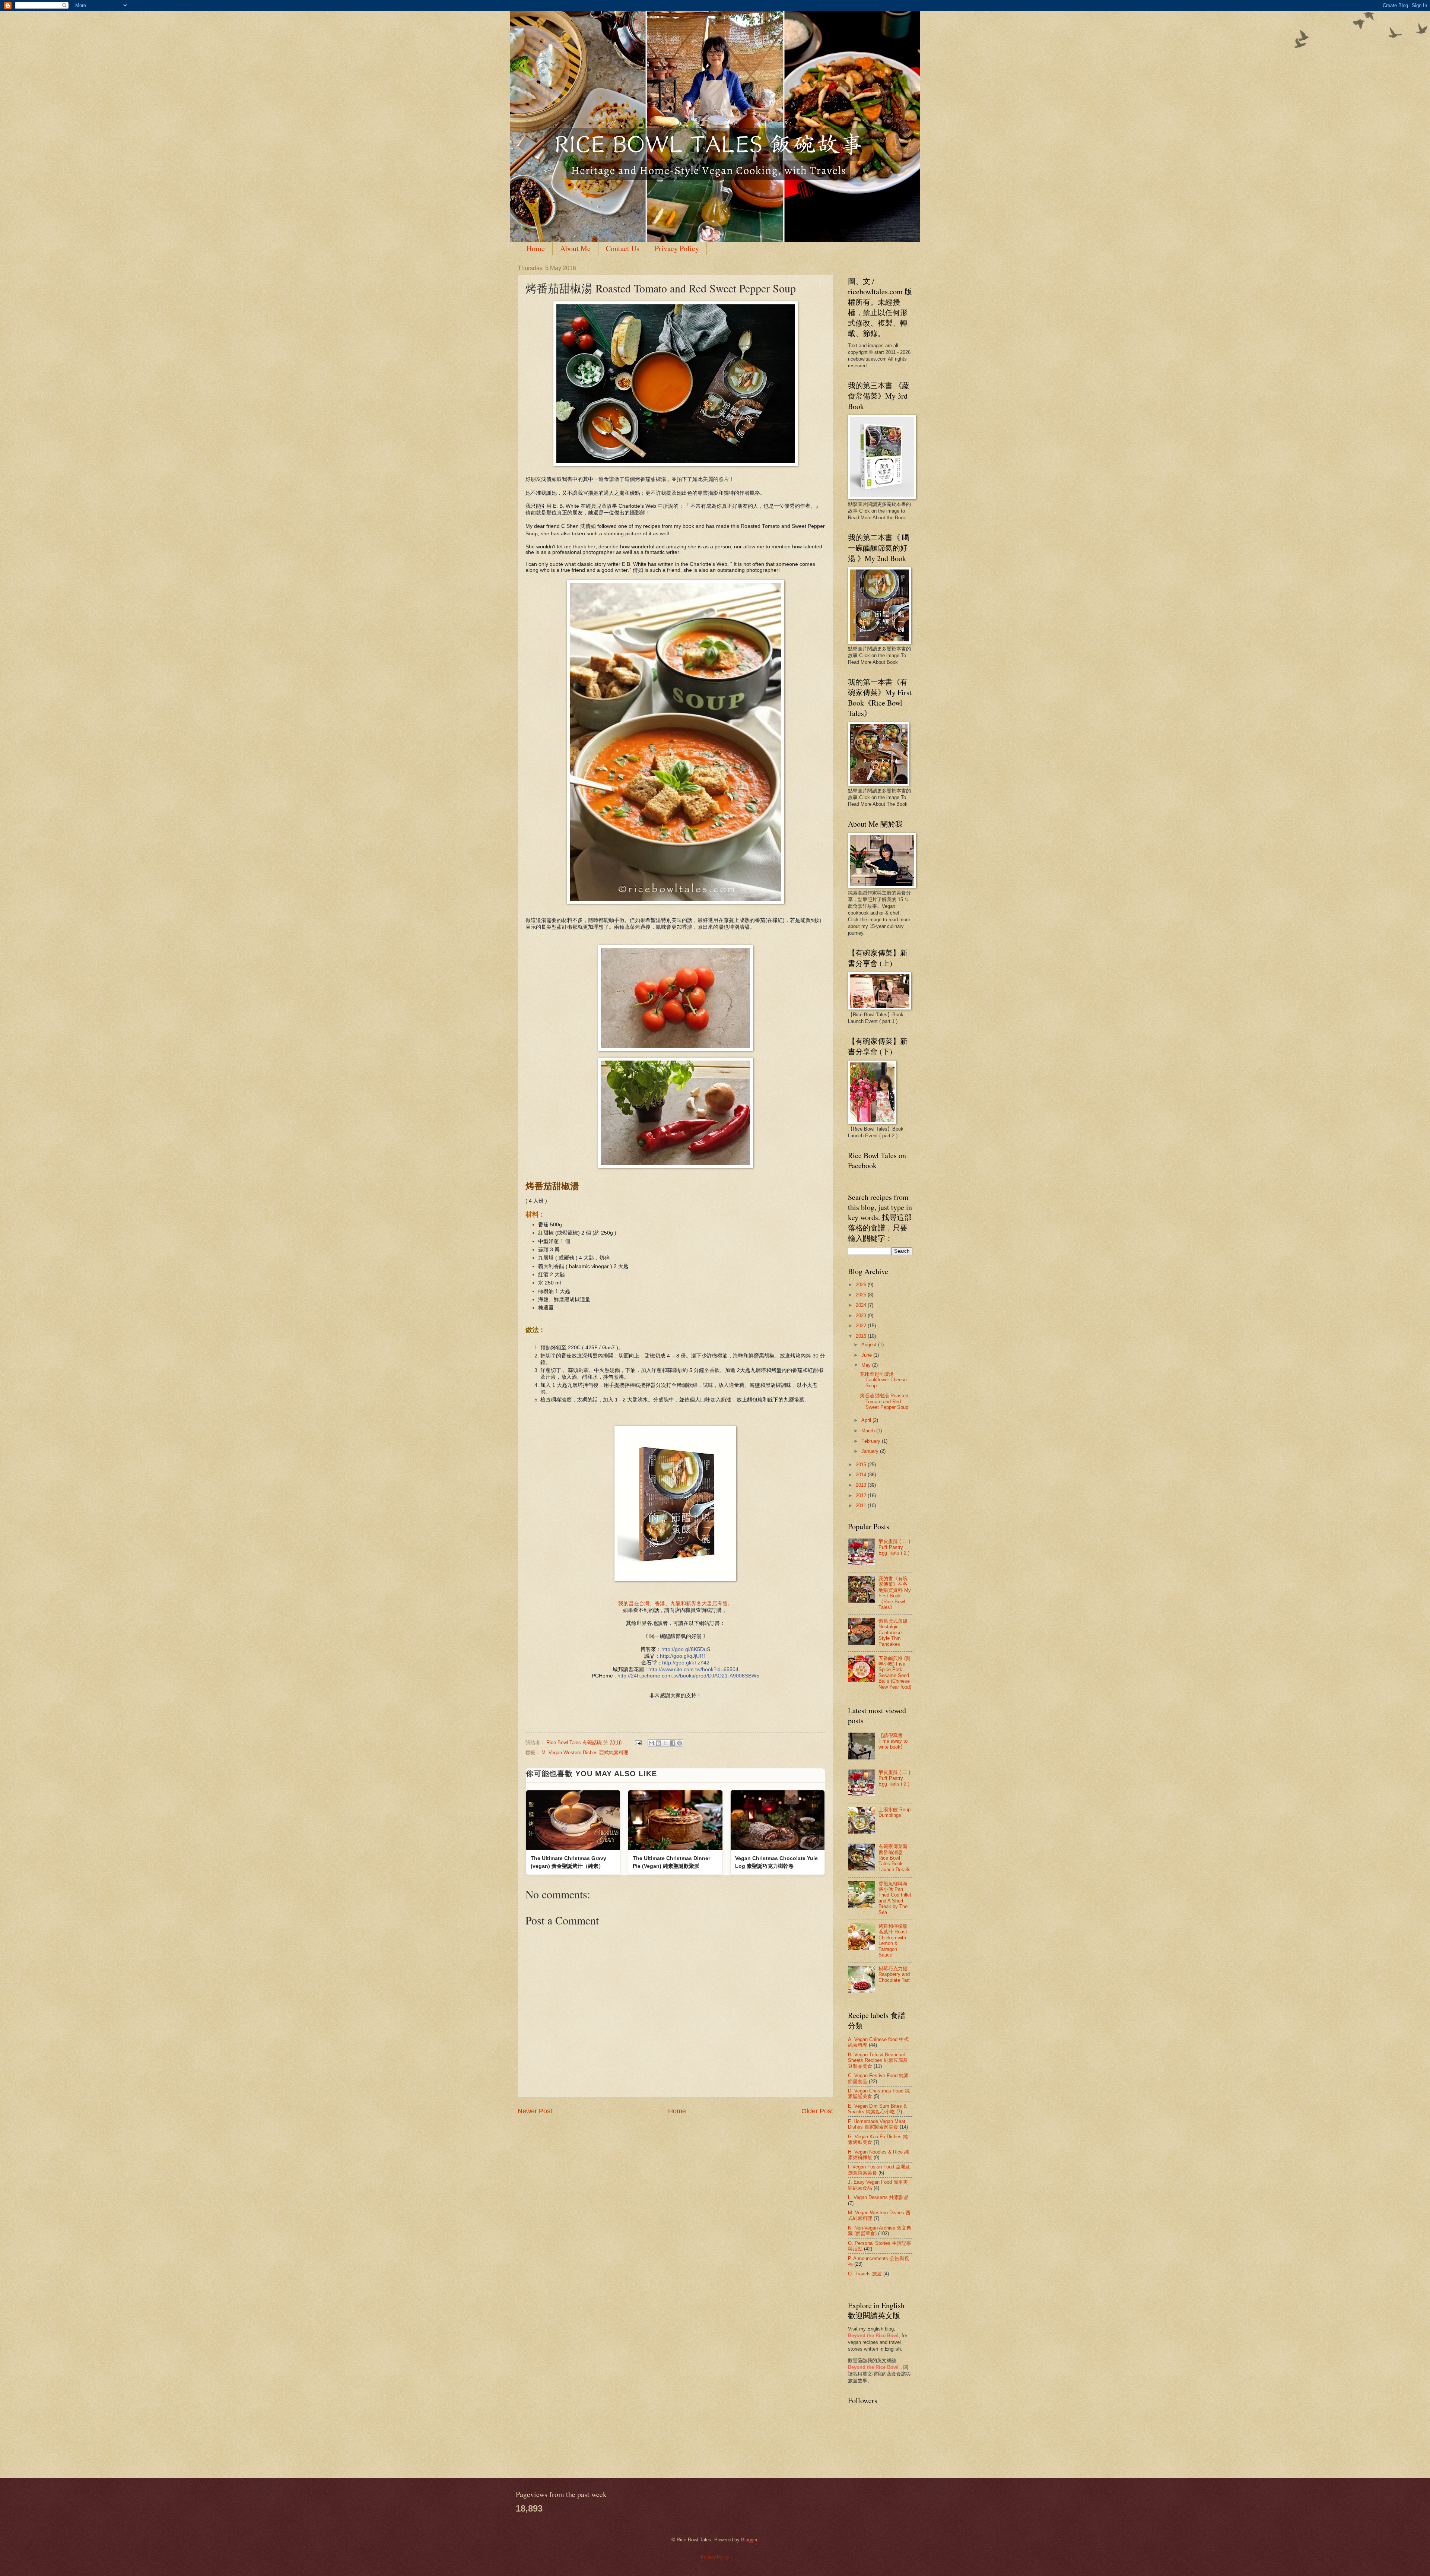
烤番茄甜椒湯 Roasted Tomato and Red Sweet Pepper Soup (884, 1401)
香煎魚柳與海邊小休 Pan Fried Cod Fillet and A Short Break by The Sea (895, 1898)
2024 (862, 1305)
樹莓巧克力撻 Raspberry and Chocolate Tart (894, 1974)
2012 (862, 1495)
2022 (862, 1326)
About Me (575, 248)
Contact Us (623, 248)
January (871, 1451)
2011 (862, 1506)
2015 (862, 1465)
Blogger (749, 2540)
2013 (862, 1485)
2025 (862, 1295)
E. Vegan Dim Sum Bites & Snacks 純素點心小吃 (877, 2109)
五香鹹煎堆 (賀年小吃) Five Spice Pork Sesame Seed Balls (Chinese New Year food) (895, 1673)
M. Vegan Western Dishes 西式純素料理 (585, 1753)
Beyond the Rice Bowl (873, 2336)
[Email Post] (638, 1742)
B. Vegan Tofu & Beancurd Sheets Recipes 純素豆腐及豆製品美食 (878, 2060)
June (867, 1355)
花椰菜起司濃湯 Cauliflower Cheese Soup (883, 1380)
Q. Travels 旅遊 (865, 2274)
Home (536, 248)
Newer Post (535, 2111)
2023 (862, 1316)
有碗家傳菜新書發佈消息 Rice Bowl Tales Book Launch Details (894, 1858)
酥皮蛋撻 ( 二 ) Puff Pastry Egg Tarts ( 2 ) (894, 1547)
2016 (862, 1336)
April (867, 1420)
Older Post (817, 2111)
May (867, 1365)
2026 (862, 1285)
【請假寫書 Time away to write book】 (893, 1741)
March (869, 1431)
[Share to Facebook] (673, 1743)
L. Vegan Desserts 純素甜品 (878, 2197)
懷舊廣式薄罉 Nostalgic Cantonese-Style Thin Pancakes (893, 1633)
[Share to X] (665, 1743)
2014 (862, 1475)
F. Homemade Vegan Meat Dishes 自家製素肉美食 (877, 2124)
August (870, 1345)
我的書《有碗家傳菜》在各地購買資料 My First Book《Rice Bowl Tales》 (895, 1593)
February (872, 1441)
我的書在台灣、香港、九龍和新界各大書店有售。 (676, 1604)
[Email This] (651, 1743)
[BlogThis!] (658, 1743)
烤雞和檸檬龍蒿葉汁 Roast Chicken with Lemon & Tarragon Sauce (893, 1940)
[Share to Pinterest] (680, 1743)
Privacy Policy (677, 248)
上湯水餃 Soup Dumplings (894, 1812)
